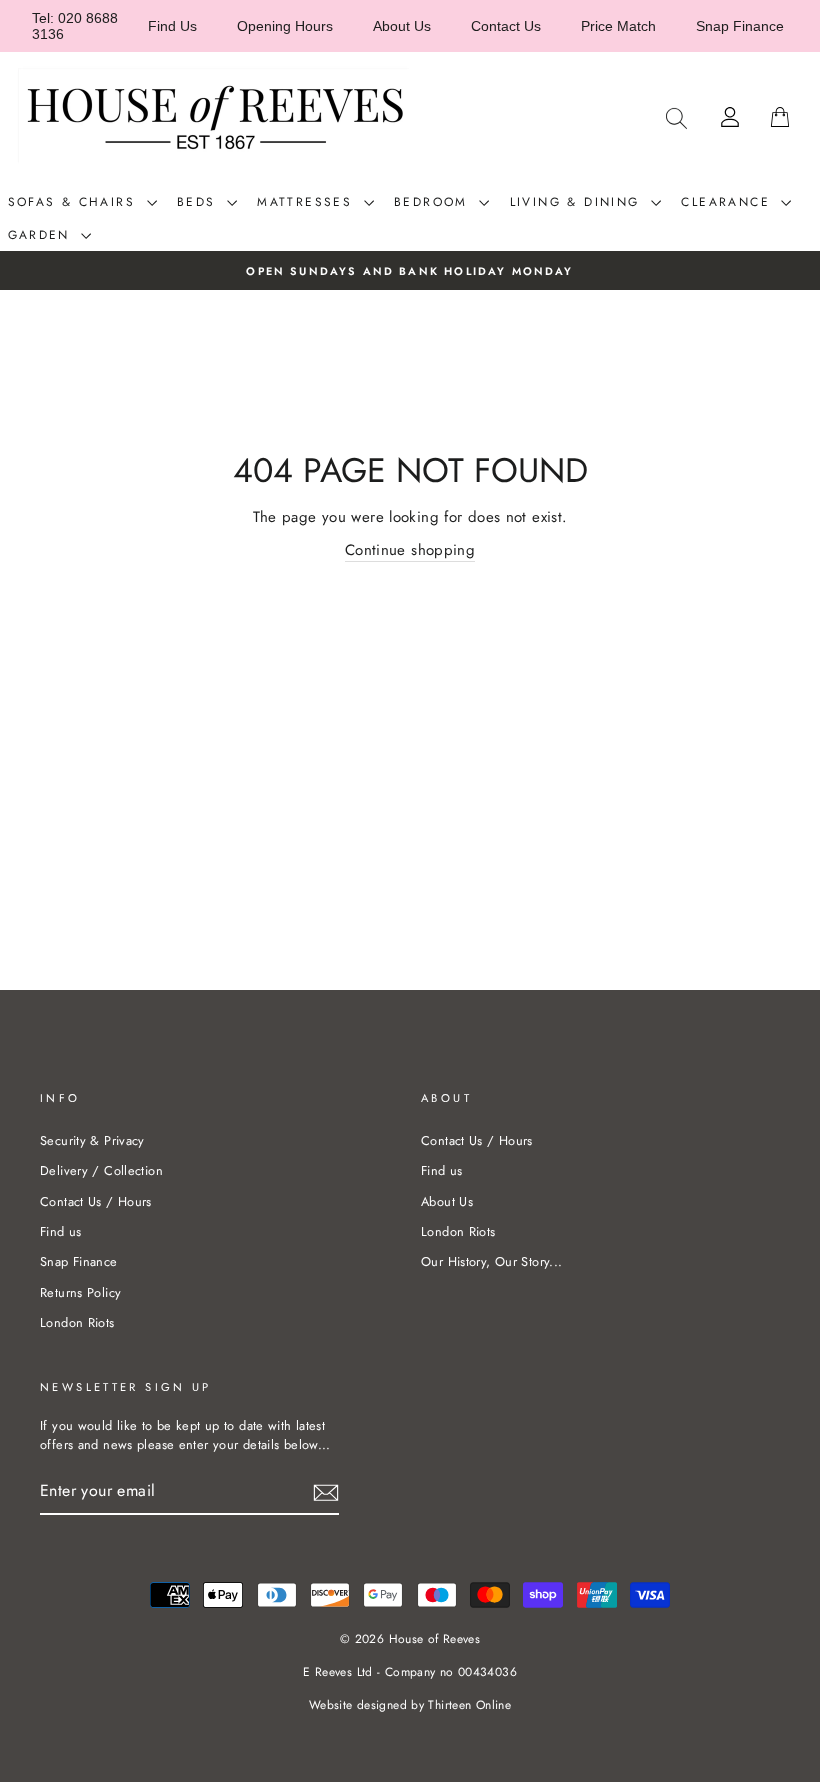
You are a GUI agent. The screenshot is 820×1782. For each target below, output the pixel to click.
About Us (402, 26)
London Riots (77, 1322)
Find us (61, 1231)
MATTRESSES (307, 202)
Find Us (172, 26)
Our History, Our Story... (491, 1261)
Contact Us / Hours (96, 1201)
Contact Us (506, 26)
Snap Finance (740, 26)
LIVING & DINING (578, 202)
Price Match (618, 26)
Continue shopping (410, 550)
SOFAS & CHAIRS (75, 202)
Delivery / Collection (101, 1170)
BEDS (199, 202)
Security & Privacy (92, 1140)
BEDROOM (434, 202)
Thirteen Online (469, 1705)
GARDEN (42, 235)
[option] (410, 270)
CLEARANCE (728, 202)
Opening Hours (285, 26)
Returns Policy (80, 1292)
